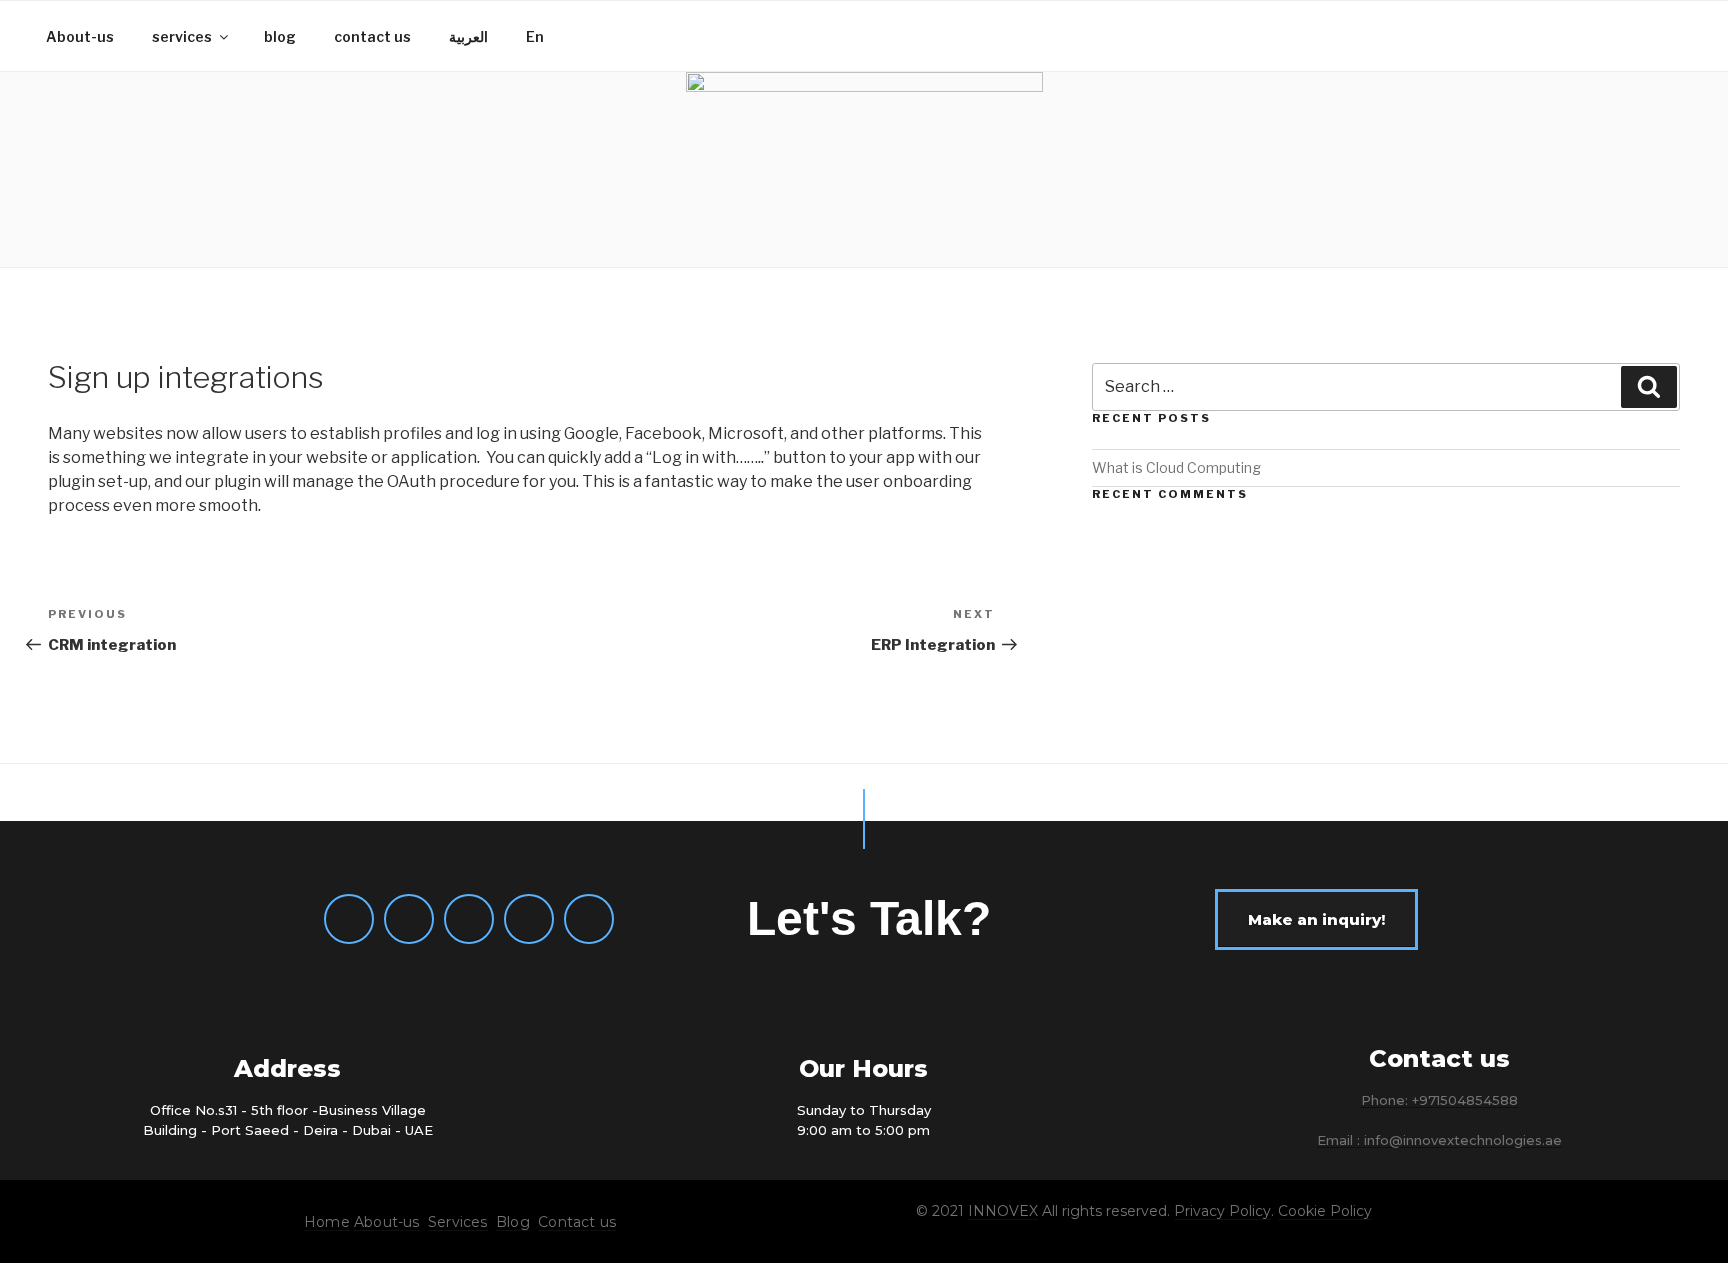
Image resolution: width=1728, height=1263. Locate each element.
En (535, 36)
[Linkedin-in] (589, 919)
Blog (513, 1222)
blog (280, 36)
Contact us (577, 1222)
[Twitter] (529, 919)
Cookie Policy (1325, 1211)
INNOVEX (1003, 1211)
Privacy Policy (1222, 1211)
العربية (468, 36)
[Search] (1649, 387)
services (182, 36)
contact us (372, 36)
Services (458, 1222)
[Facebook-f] (409, 919)
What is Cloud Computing (1176, 467)
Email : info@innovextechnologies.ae (1439, 1140)
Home (327, 1222)
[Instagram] (469, 919)
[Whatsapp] (349, 919)
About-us (80, 36)
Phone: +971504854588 (1439, 1100)
